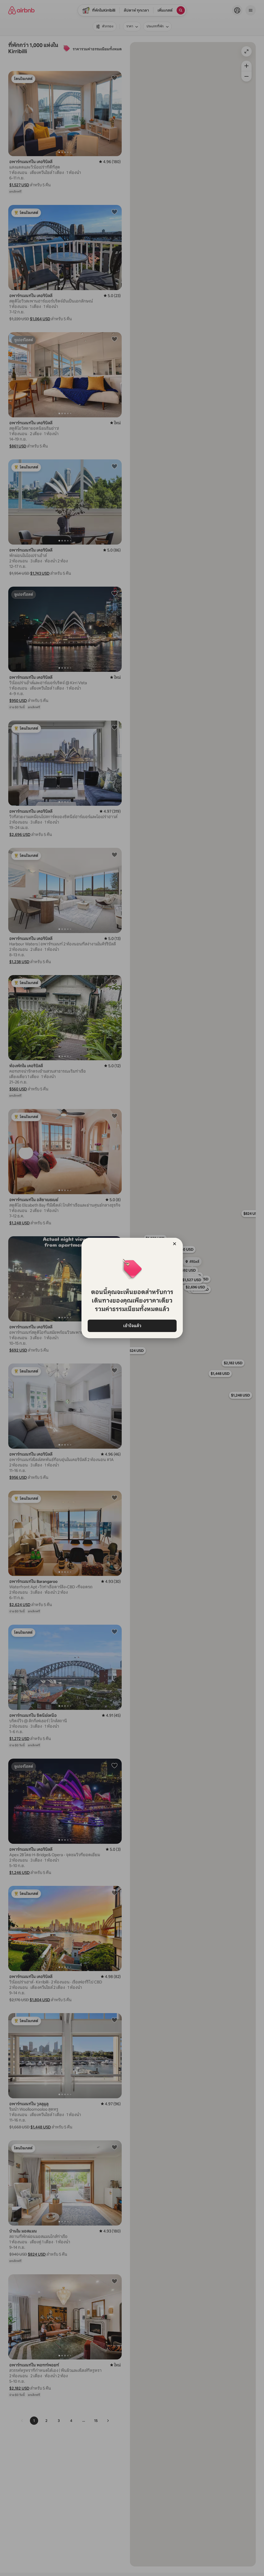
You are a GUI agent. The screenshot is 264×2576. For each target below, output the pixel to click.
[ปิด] (175, 1244)
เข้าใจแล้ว (132, 1326)
